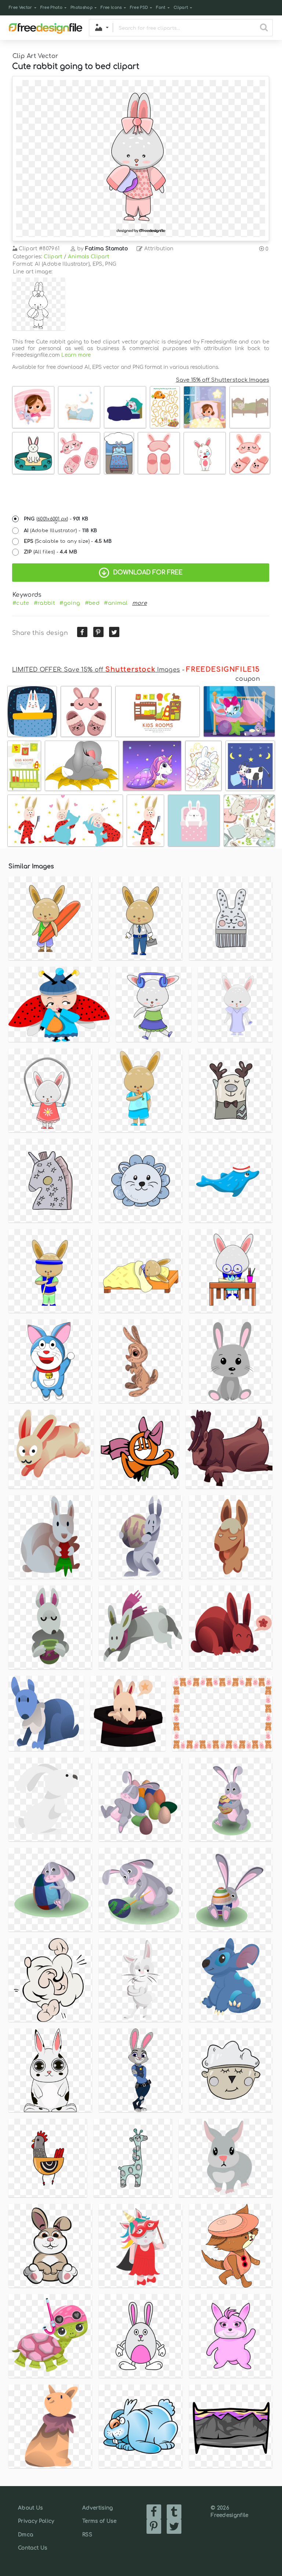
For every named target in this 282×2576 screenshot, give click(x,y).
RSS (87, 2535)
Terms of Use (99, 2521)
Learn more (76, 355)
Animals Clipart (89, 257)
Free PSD (139, 8)
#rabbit (44, 603)
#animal (116, 603)
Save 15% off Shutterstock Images (223, 380)
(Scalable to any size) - (68, 541)
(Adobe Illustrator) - (61, 531)
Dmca (26, 2535)
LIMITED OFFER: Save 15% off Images (96, 670)
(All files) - (51, 552)
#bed (92, 603)
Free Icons (111, 8)
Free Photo (51, 8)
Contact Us (32, 2548)
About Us (30, 2508)
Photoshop (82, 8)
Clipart (181, 8)
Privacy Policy (36, 2521)
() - (56, 519)
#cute (21, 603)
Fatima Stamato (106, 249)
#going (70, 603)
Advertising (98, 2508)
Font (161, 8)
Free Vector (21, 8)
